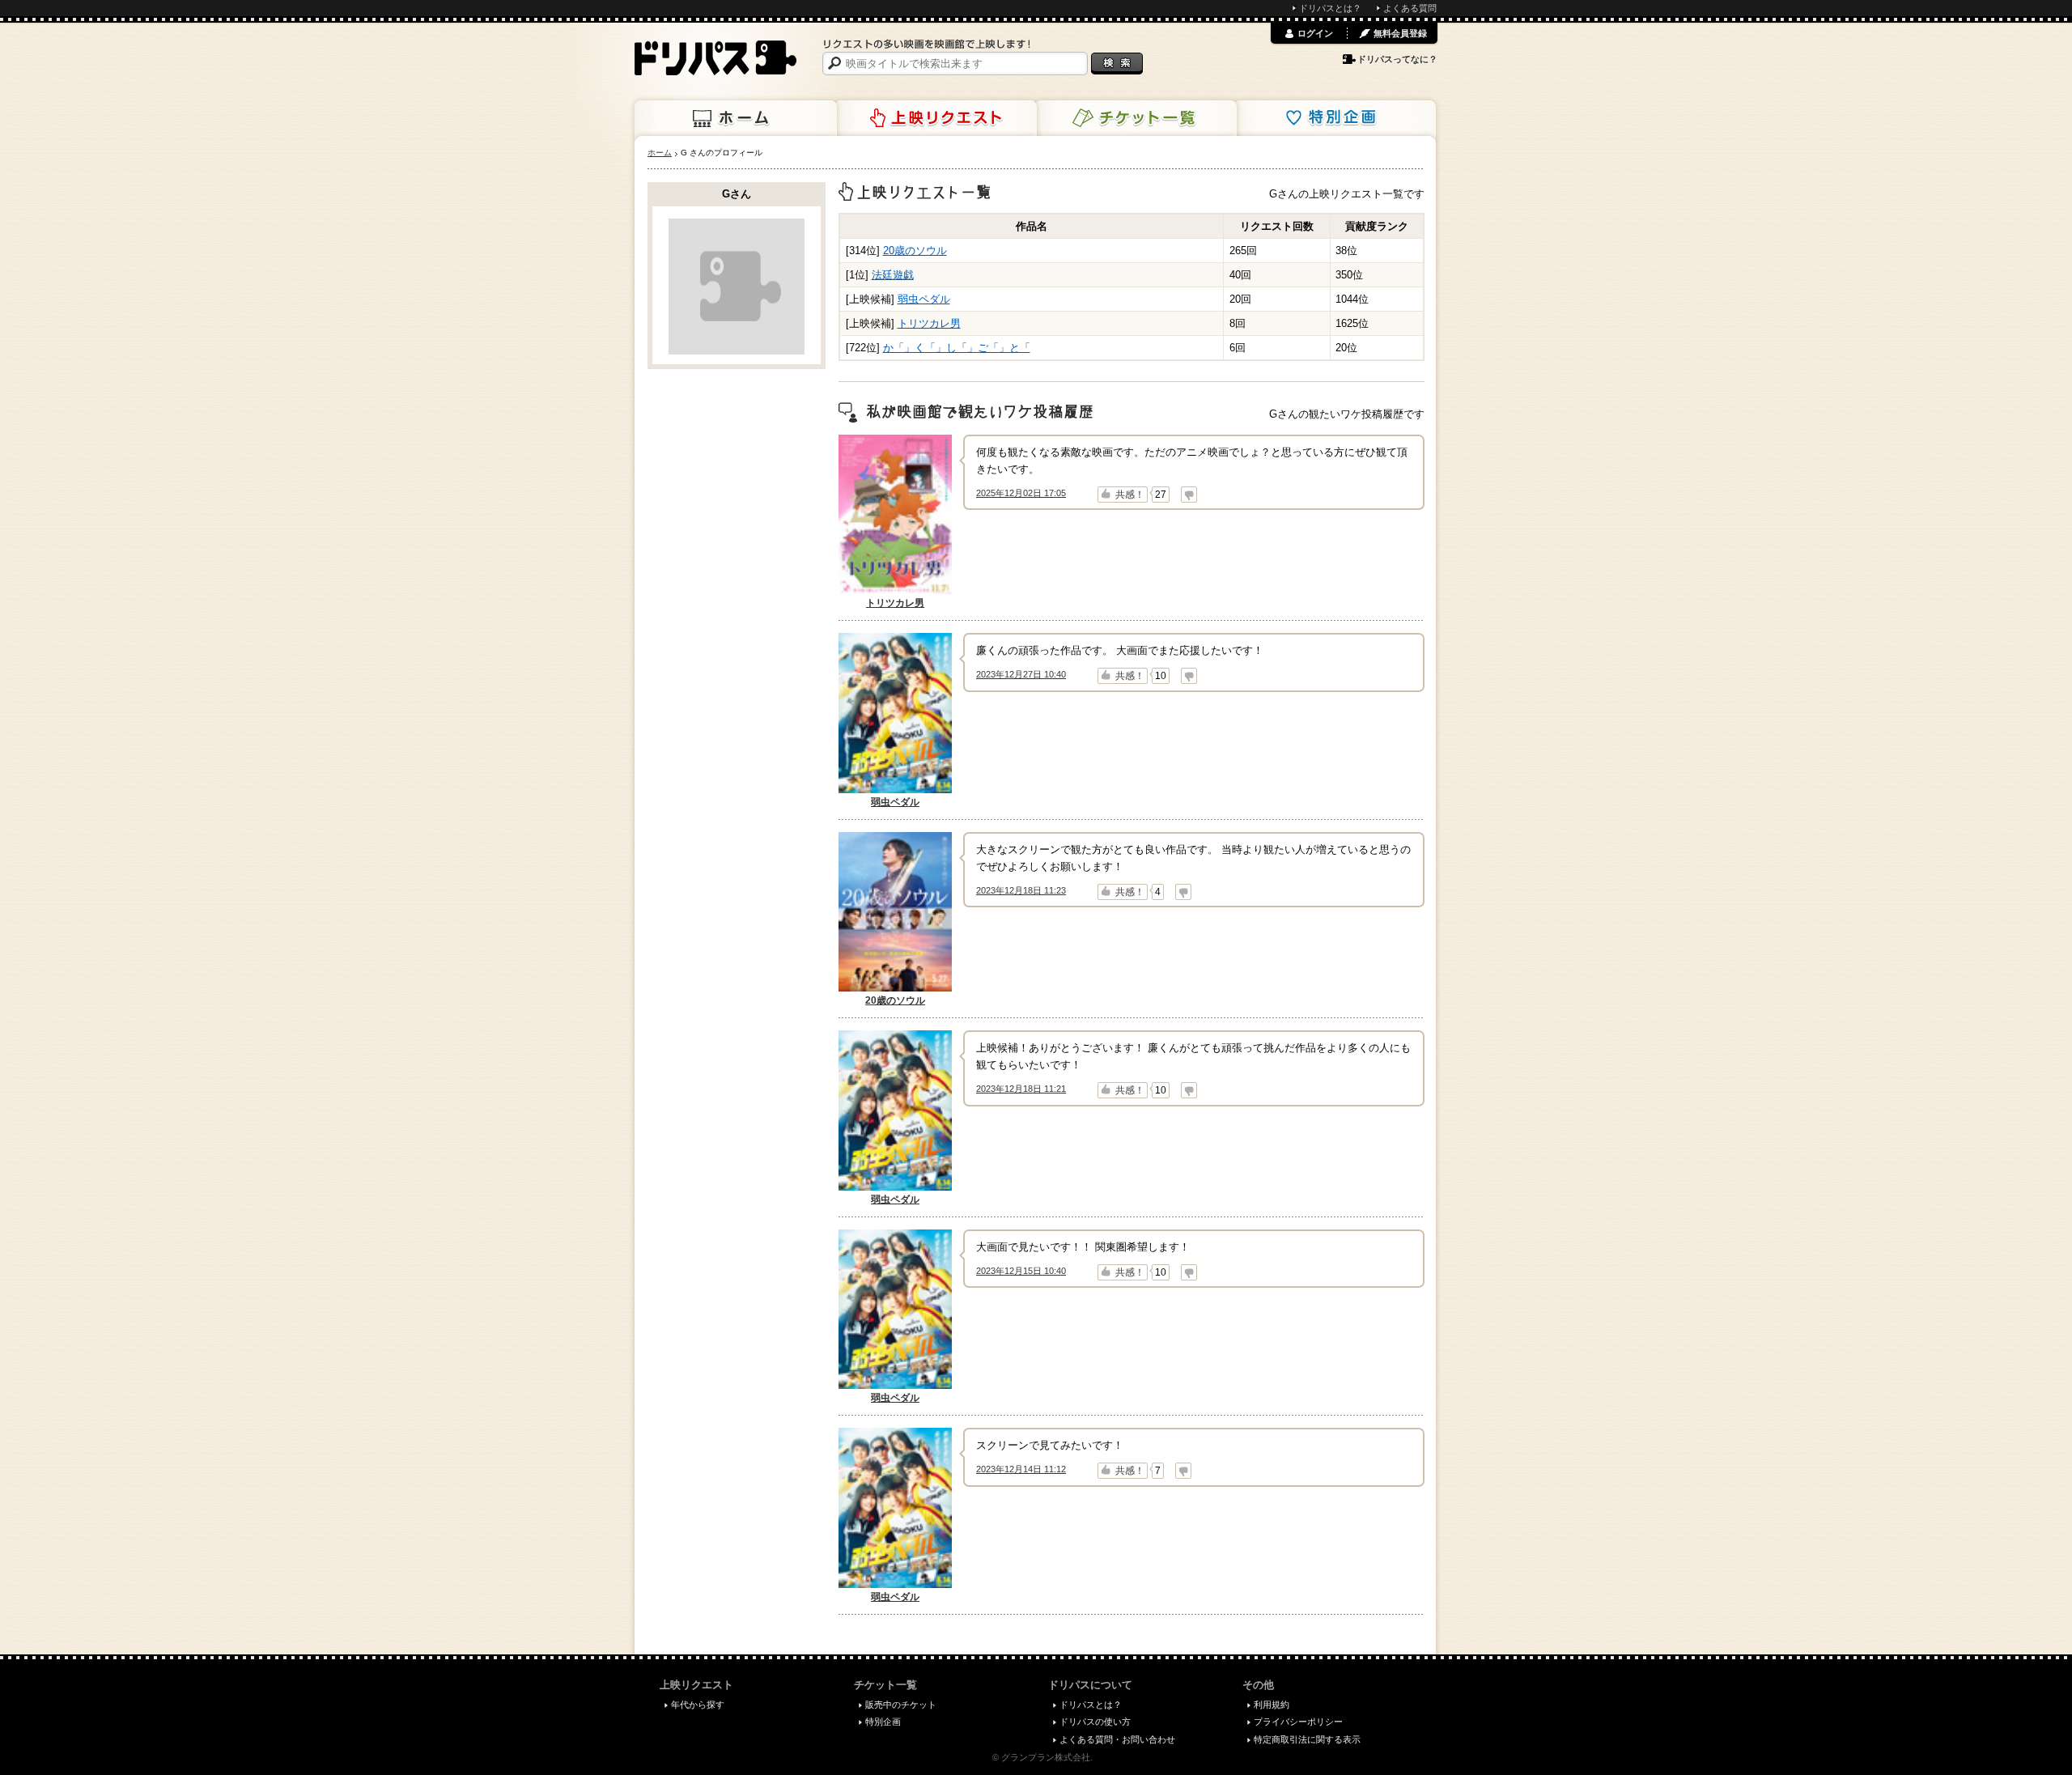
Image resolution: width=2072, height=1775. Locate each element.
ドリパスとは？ (1330, 8)
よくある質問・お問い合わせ (1117, 1739)
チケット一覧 (1136, 118)
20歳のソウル (915, 251)
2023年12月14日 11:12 (1021, 1469)
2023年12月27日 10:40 (1021, 674)
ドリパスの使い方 (1095, 1722)
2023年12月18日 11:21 (1021, 1089)
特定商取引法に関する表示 (1307, 1739)
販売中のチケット (901, 1705)
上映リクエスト (936, 118)
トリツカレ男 (929, 323)
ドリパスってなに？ (1397, 59)
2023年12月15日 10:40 (1021, 1271)
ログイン (1315, 33)
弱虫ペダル (924, 299)
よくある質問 (1410, 8)
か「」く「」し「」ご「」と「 (957, 348)
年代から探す (698, 1705)
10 (1161, 676)
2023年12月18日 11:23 (1021, 890)
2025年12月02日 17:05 (1021, 493)
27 (1161, 495)
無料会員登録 (1400, 33)
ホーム (736, 118)
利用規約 (1272, 1705)
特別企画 (1335, 118)
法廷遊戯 (893, 275)
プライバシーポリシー (1298, 1722)
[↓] (1189, 495)
